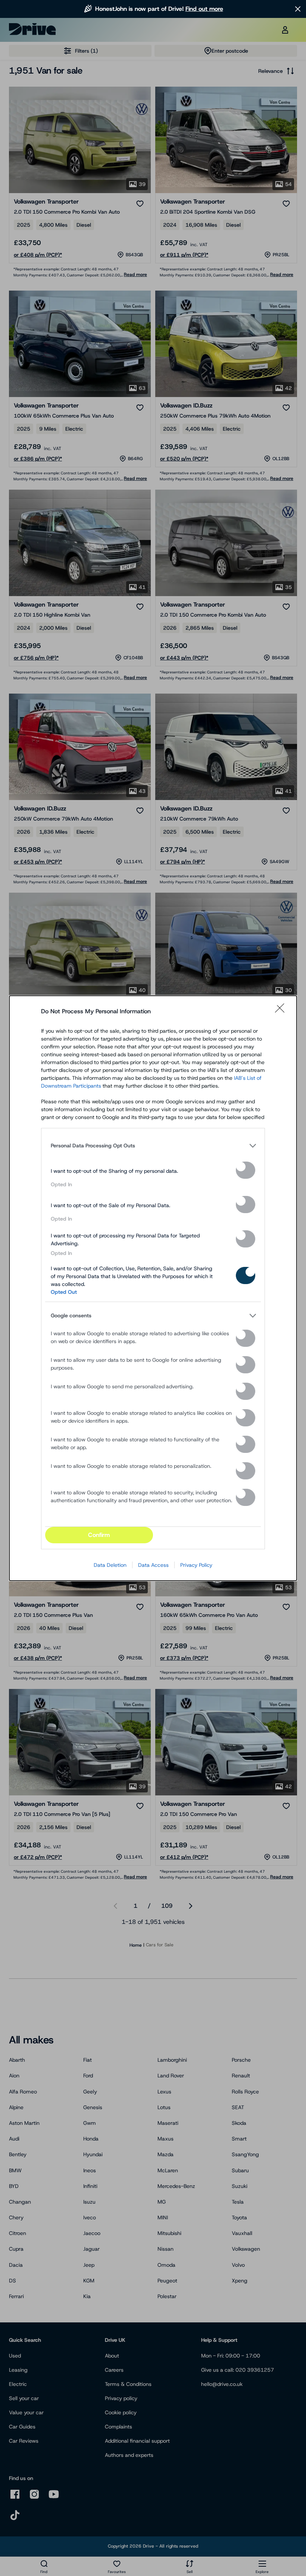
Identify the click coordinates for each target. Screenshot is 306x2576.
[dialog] (153, 1288)
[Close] (282, 1011)
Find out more (204, 9)
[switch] (246, 1170)
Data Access (153, 1565)
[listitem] (153, 1146)
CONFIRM (99, 1535)
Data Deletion (110, 1565)
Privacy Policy (196, 1565)
